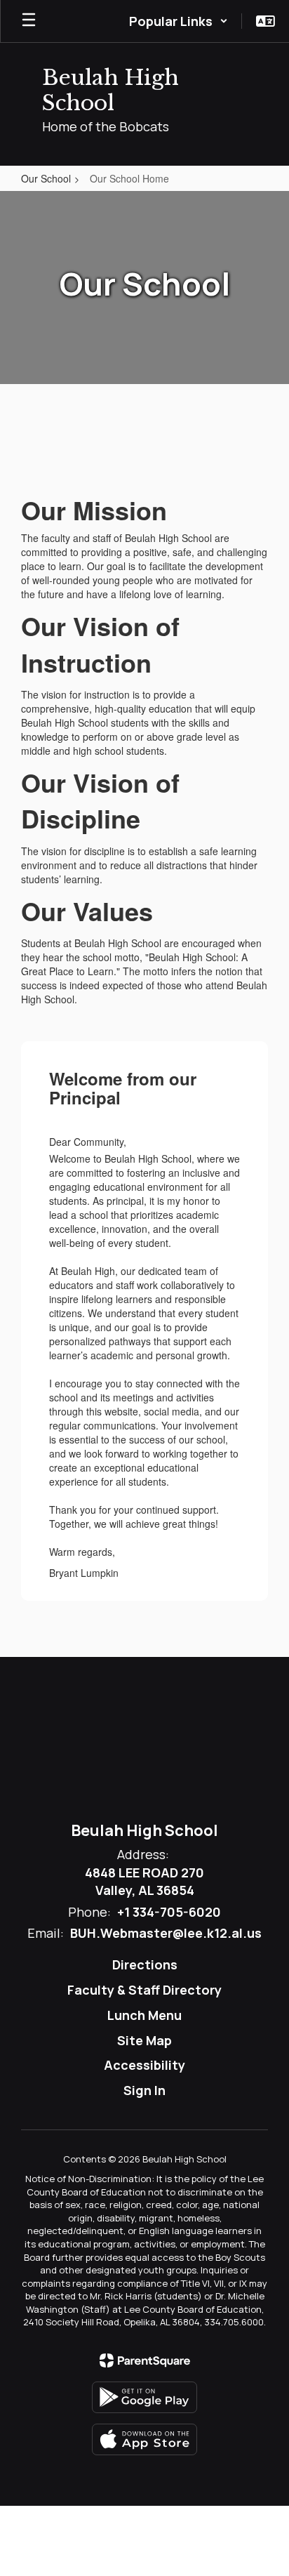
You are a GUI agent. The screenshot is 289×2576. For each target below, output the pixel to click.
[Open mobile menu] (29, 21)
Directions (145, 1964)
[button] (179, 21)
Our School (46, 178)
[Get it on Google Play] (144, 2397)
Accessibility (144, 2065)
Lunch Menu (144, 2015)
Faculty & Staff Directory (144, 1990)
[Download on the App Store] (144, 2439)
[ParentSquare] (145, 2360)
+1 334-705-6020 (169, 1912)
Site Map (144, 2040)
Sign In (144, 2090)
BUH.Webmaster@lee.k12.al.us (166, 1933)
